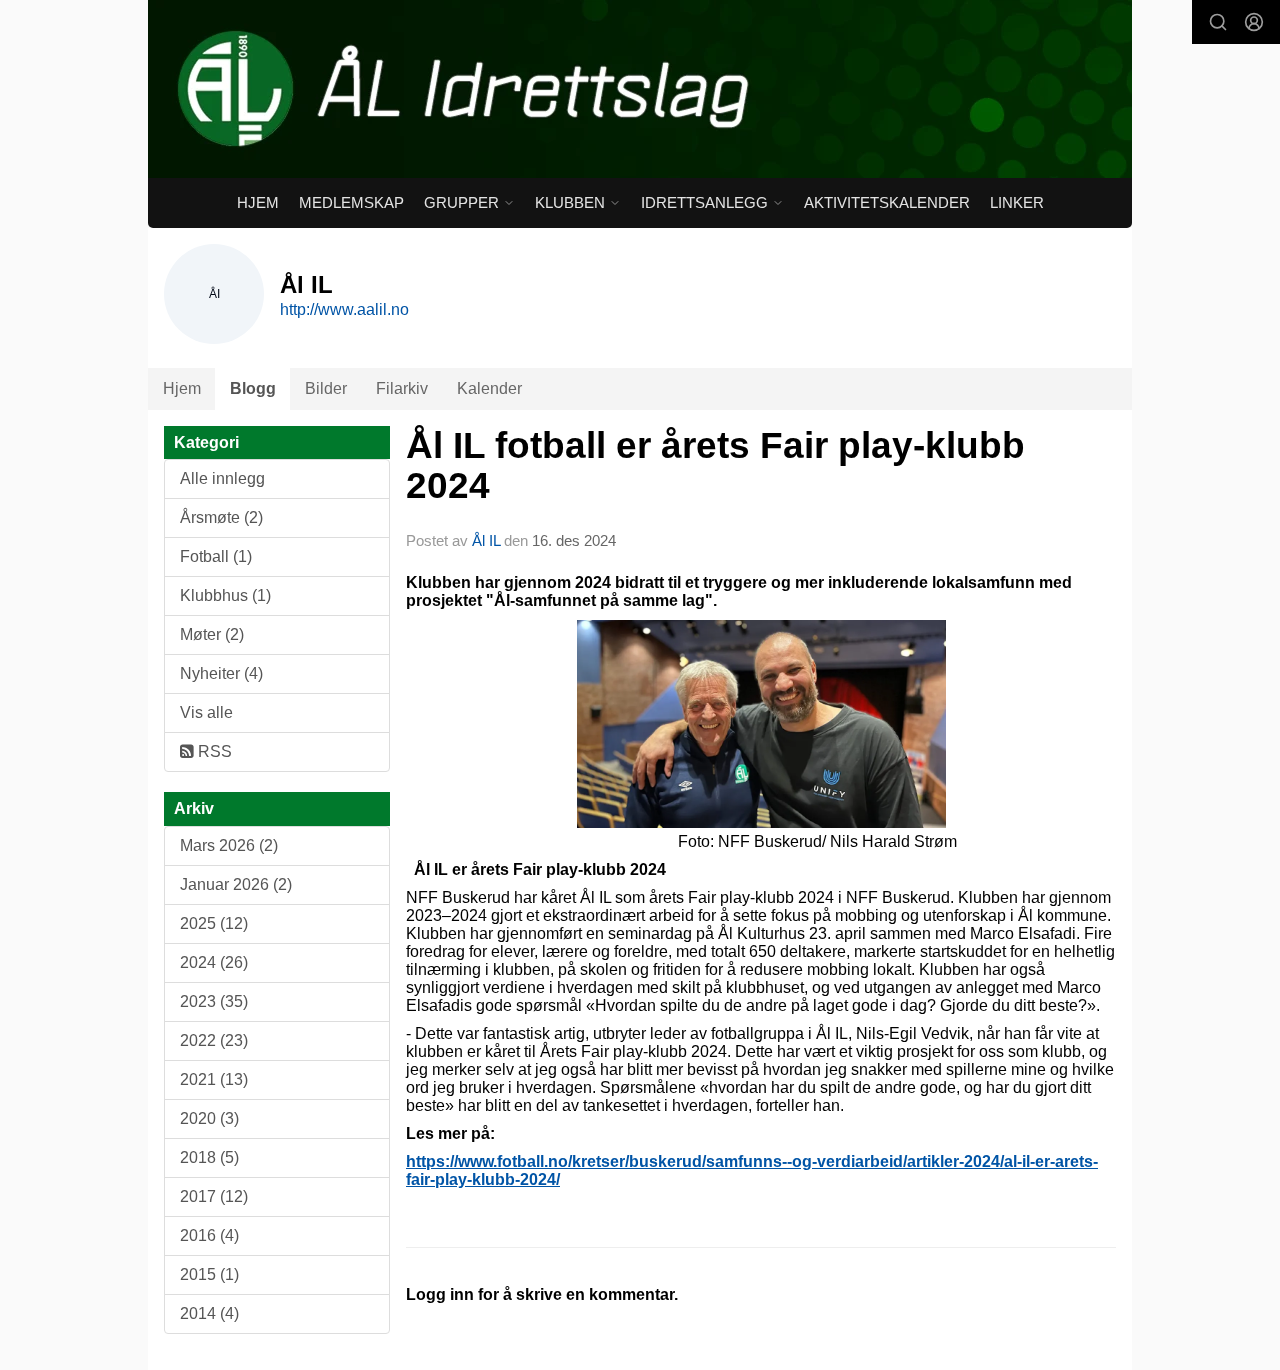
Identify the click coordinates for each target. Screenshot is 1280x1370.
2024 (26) (214, 962)
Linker (1017, 202)
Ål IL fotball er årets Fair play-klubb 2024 (715, 466)
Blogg (253, 388)
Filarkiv (402, 388)
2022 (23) (214, 1040)
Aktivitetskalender (887, 202)
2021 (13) (214, 1079)
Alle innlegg (222, 478)
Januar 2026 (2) (236, 884)
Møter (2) (212, 634)
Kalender (489, 388)
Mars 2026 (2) (229, 845)
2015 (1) (209, 1274)
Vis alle (206, 712)
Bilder (326, 388)
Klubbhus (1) (225, 595)
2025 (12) (214, 923)
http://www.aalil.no (344, 309)
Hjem (258, 202)
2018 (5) (209, 1157)
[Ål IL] (640, 89)
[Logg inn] (1254, 22)
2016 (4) (209, 1235)
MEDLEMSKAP (351, 202)
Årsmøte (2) (221, 517)
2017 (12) (214, 1196)
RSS (213, 751)
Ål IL (486, 540)
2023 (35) (214, 1001)
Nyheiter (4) (221, 673)
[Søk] (1218, 22)
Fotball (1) (216, 556)
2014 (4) (209, 1313)
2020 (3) (209, 1118)
